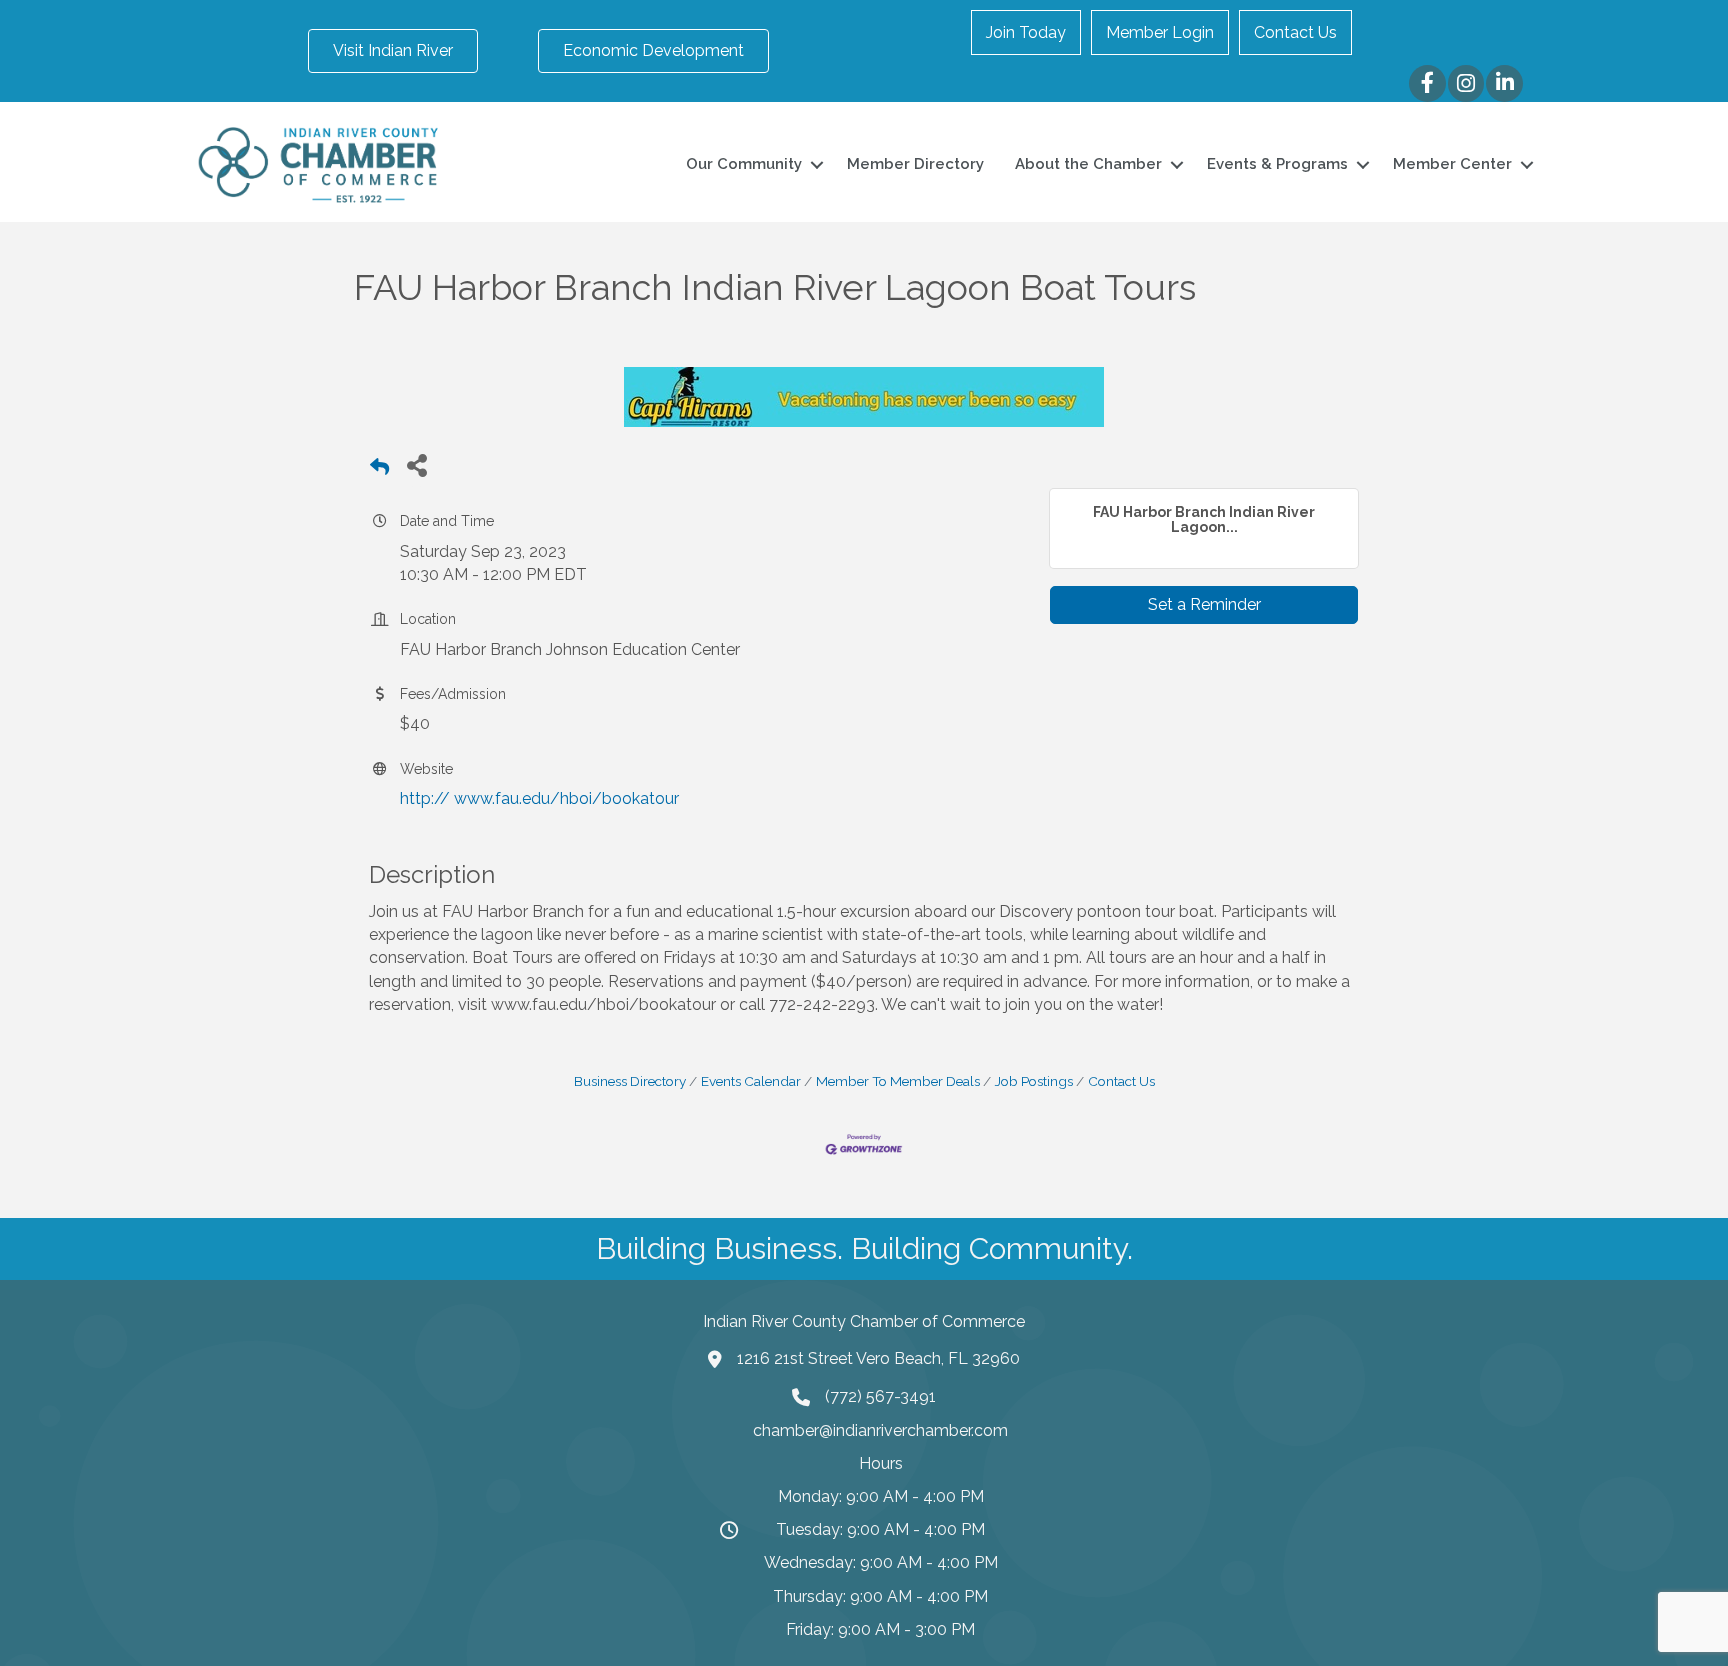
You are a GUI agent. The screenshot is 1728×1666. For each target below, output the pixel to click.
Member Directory (915, 164)
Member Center (1452, 164)
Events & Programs (1277, 164)
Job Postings (1034, 1081)
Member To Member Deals (898, 1081)
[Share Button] (416, 464)
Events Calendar (751, 1081)
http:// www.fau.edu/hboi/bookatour (539, 798)
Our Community (744, 164)
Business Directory (630, 1081)
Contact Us (1295, 32)
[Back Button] (379, 470)
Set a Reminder (1204, 604)
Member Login (1160, 32)
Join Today (1026, 32)
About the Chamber (1088, 164)
